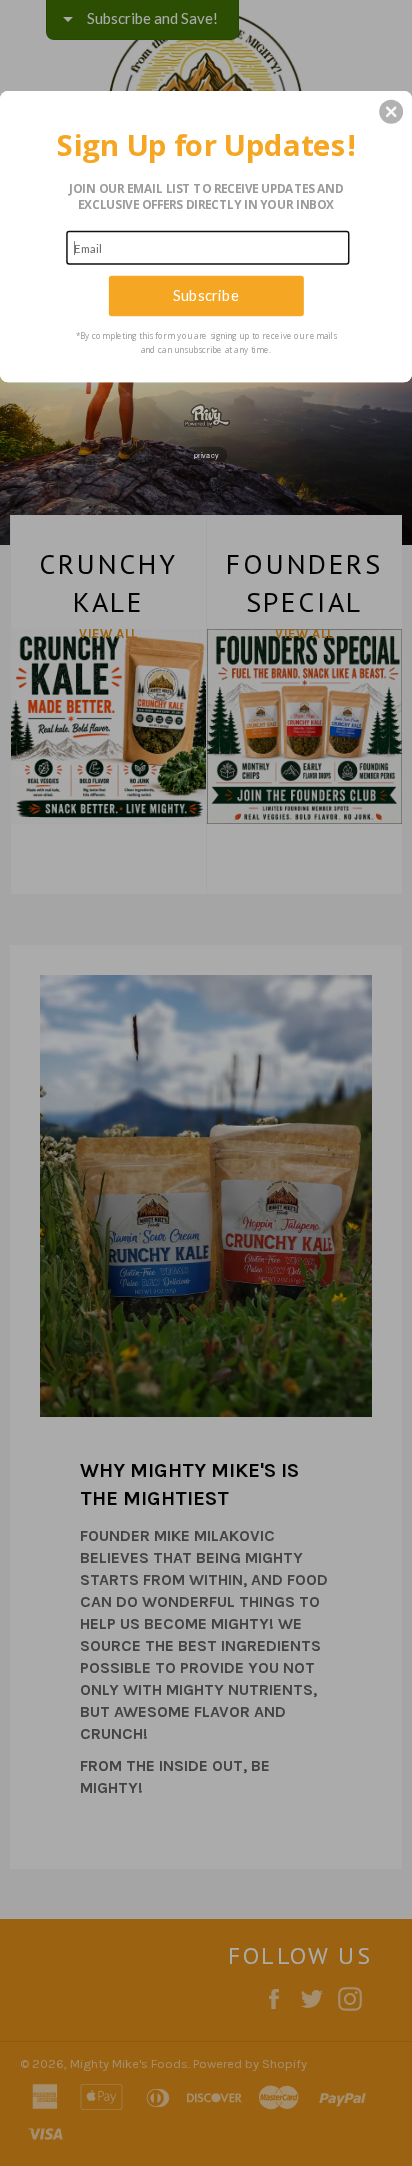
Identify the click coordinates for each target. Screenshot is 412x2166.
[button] (391, 111)
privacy (206, 454)
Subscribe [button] (206, 295)
